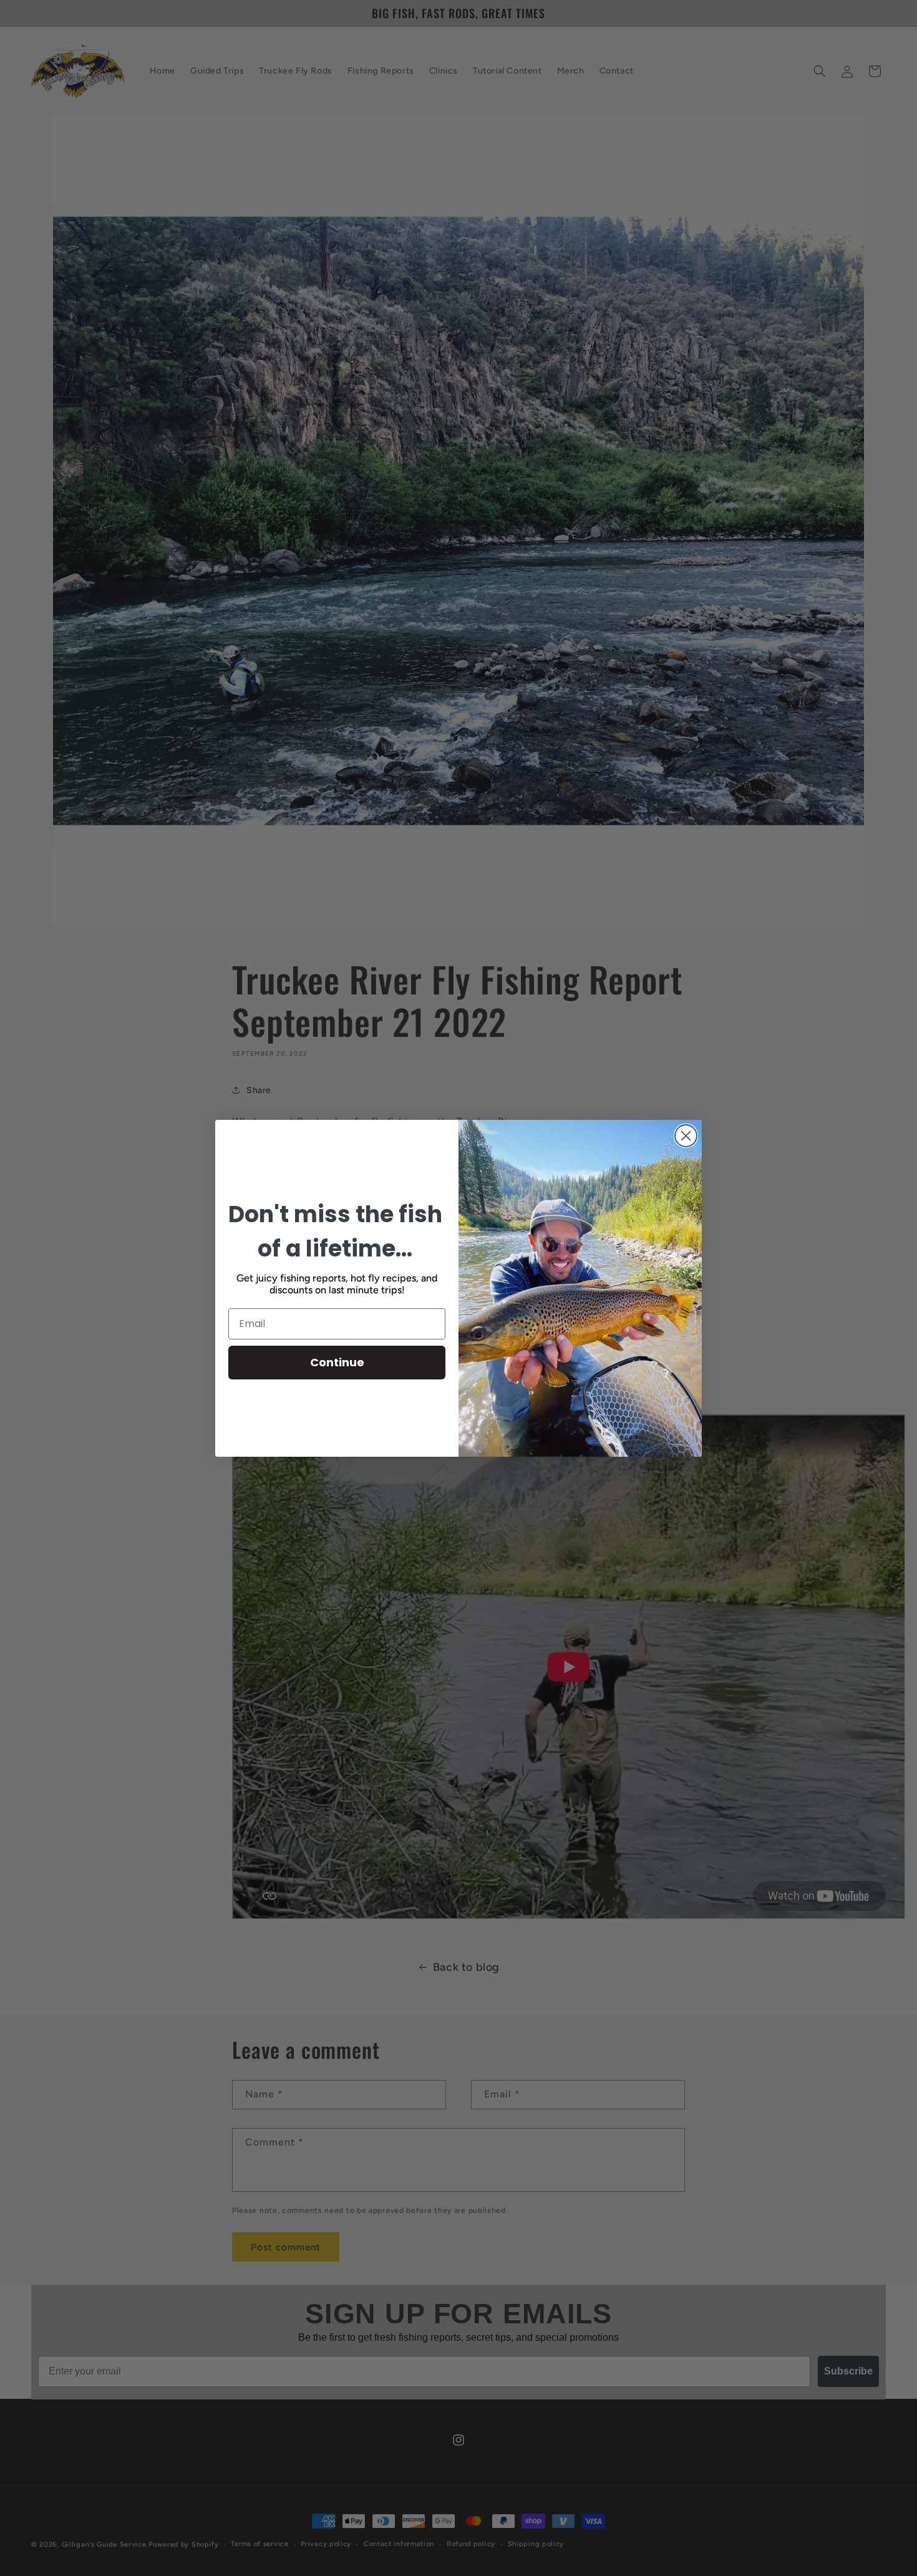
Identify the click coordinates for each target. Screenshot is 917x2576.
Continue (337, 1362)
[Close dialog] (686, 1136)
